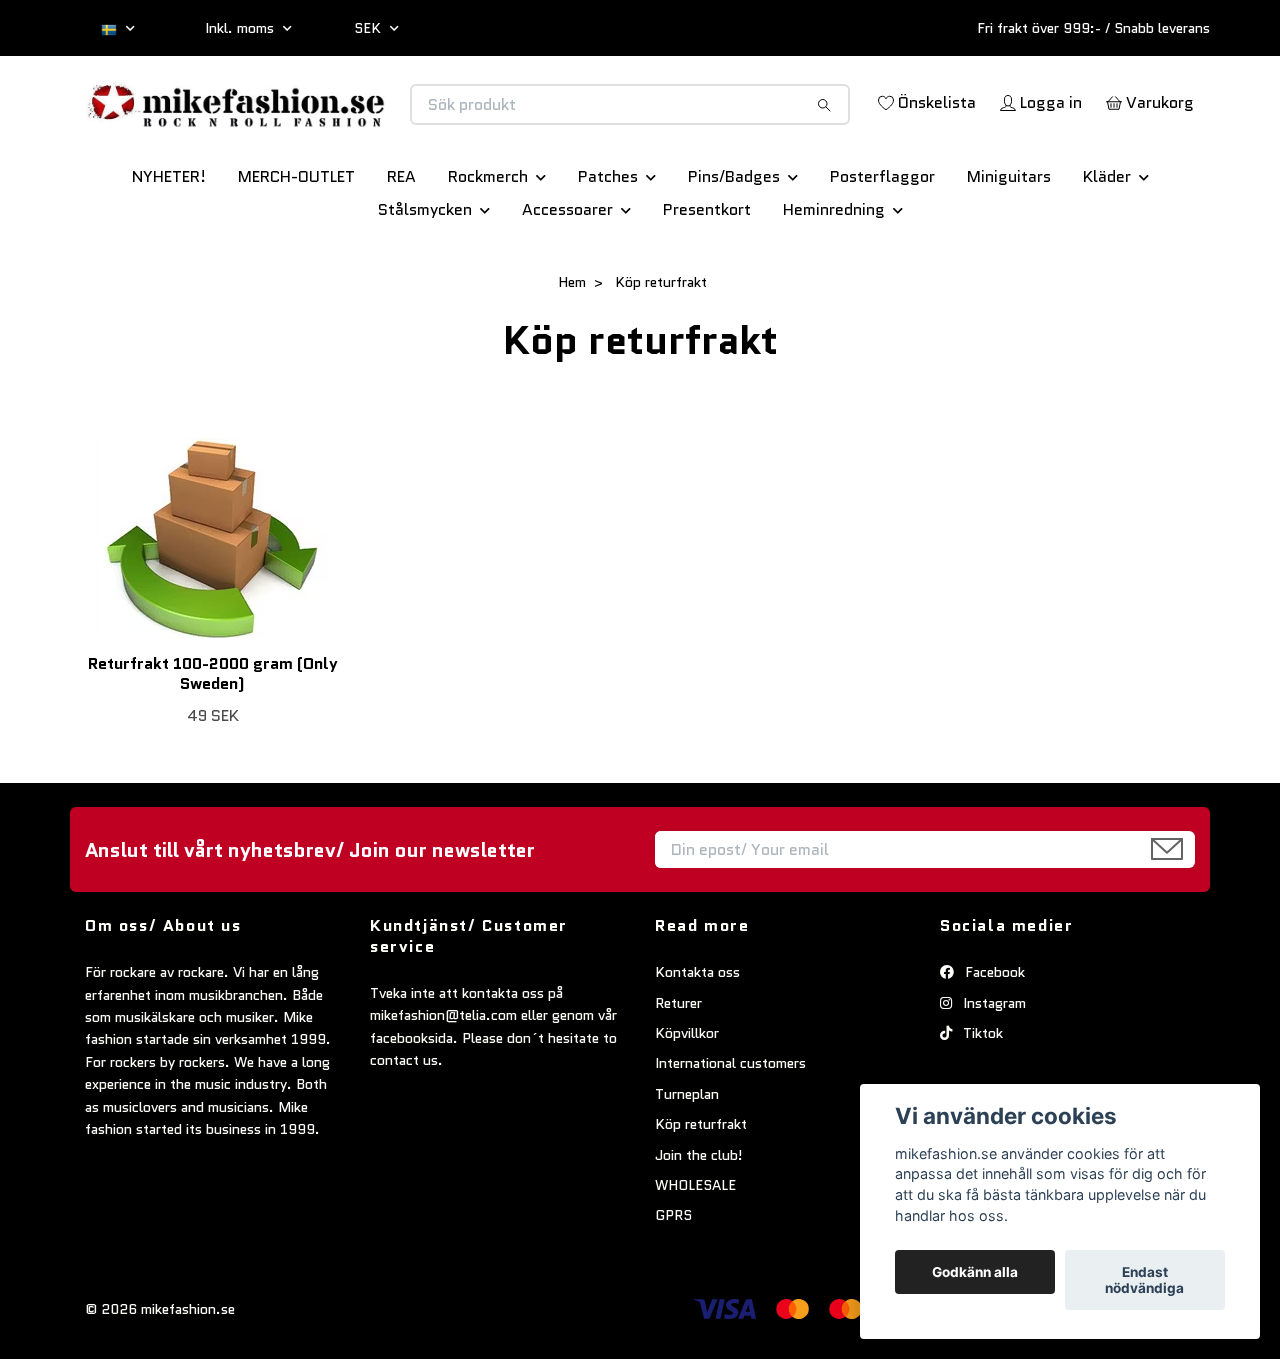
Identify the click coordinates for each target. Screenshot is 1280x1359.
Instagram (992, 1073)
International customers (730, 1134)
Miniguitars (1009, 246)
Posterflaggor (882, 246)
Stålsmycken (425, 279)
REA (401, 246)
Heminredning (834, 279)
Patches (608, 246)
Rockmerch (488, 246)
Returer (678, 1073)
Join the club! (699, 1225)
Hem (572, 352)
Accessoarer (567, 279)
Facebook (993, 1042)
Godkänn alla (975, 1272)
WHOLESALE (695, 1255)
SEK (369, 28)
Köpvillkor (687, 1103)
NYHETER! (169, 246)
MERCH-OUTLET (296, 246)
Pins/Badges (734, 246)
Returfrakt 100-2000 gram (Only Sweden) (213, 744)
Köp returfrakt (701, 1194)
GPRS (673, 1285)
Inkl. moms (241, 28)
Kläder (1107, 246)
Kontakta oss (697, 1042)
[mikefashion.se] (363, 125)
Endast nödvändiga (1144, 1280)
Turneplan (687, 1164)
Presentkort (707, 279)
